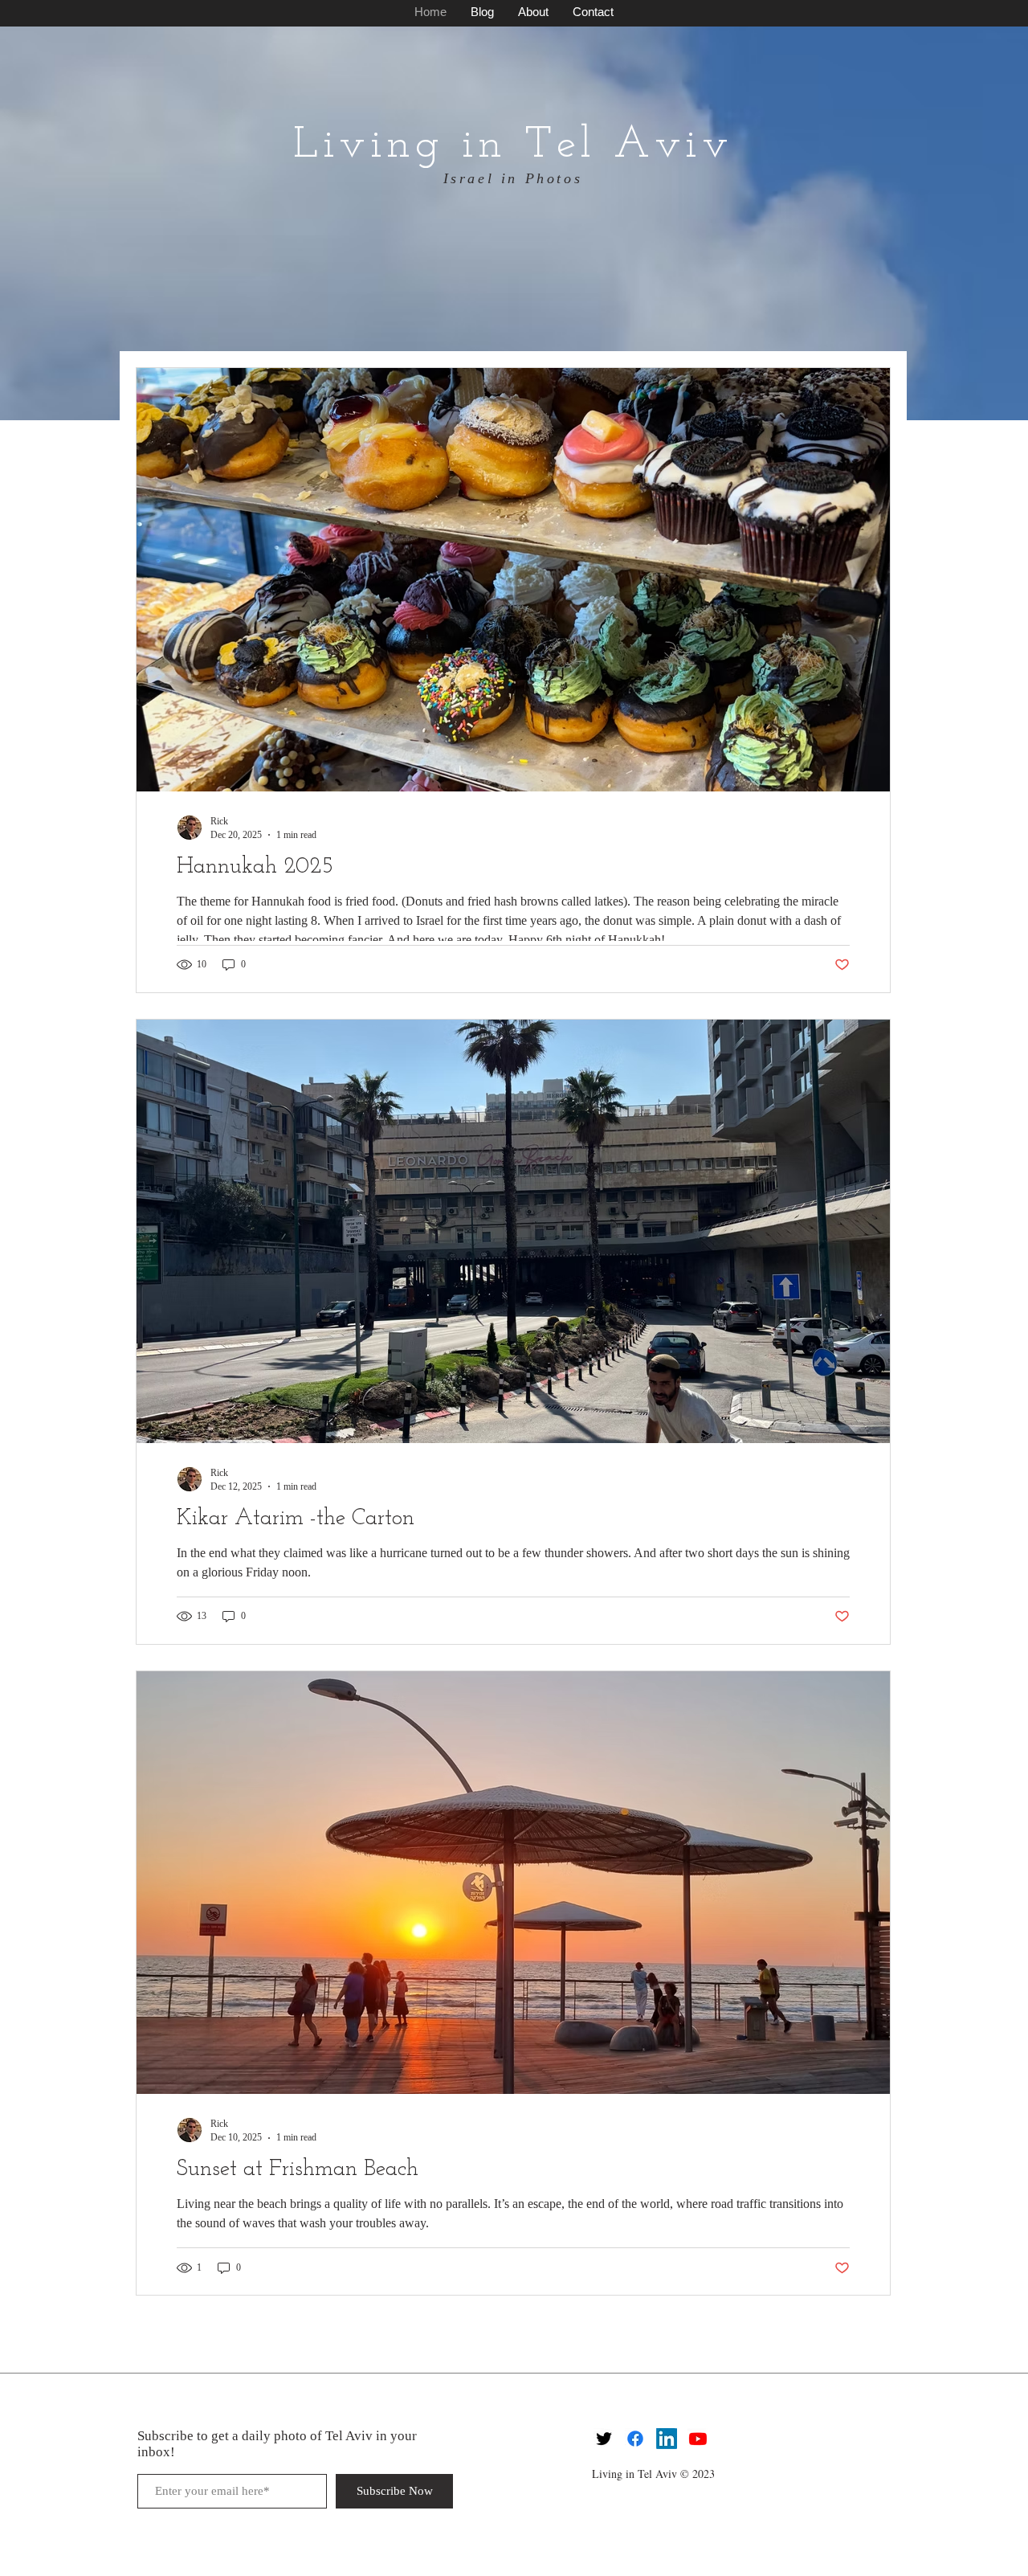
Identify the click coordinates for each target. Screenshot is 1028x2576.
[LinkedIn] (667, 2439)
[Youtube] (698, 2439)
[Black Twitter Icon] (604, 2439)
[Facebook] (635, 2439)
